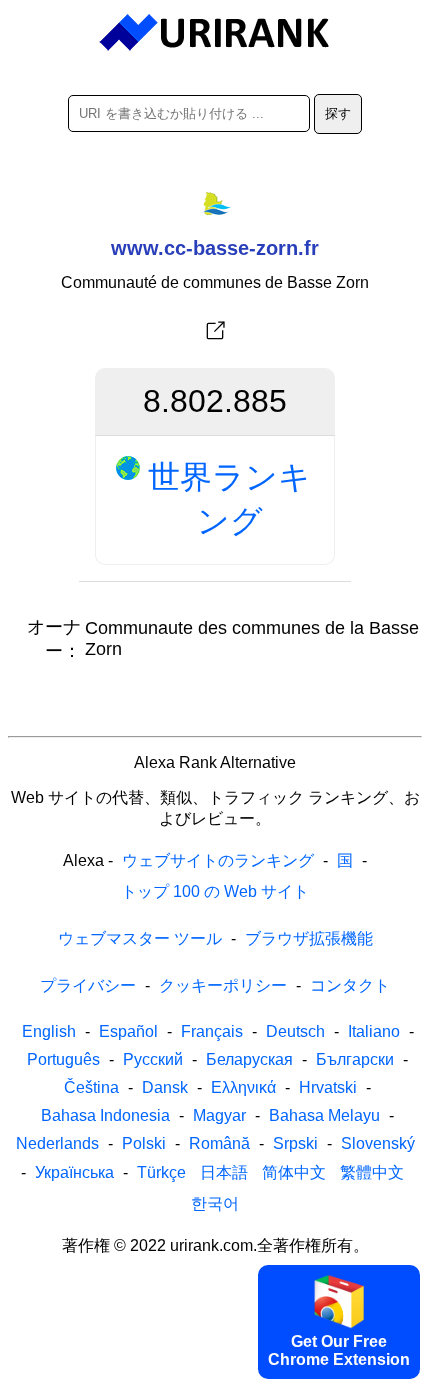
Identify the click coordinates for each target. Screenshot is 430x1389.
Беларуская (249, 1059)
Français (212, 1031)
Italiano (374, 1031)
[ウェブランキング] (215, 33)
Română (219, 1143)
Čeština (91, 1087)
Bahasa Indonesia (105, 1115)
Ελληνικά (243, 1087)
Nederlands (57, 1143)
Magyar (219, 1115)
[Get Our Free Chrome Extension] (215, 1372)
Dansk (165, 1087)
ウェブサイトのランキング (218, 860)
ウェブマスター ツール (140, 938)
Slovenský (378, 1143)
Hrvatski (328, 1087)
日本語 (224, 1172)
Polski (144, 1143)
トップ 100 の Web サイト (215, 891)
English (49, 1031)
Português (63, 1059)
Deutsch (295, 1031)
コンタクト (350, 985)
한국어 (215, 1203)
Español (128, 1031)
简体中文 (294, 1172)
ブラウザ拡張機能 (309, 938)
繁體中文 (372, 1172)
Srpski (295, 1143)
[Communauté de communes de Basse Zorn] (215, 331)
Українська (74, 1172)
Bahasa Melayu (324, 1115)
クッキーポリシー (223, 985)
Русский (153, 1059)
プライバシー (88, 985)
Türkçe (161, 1172)
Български (355, 1059)
